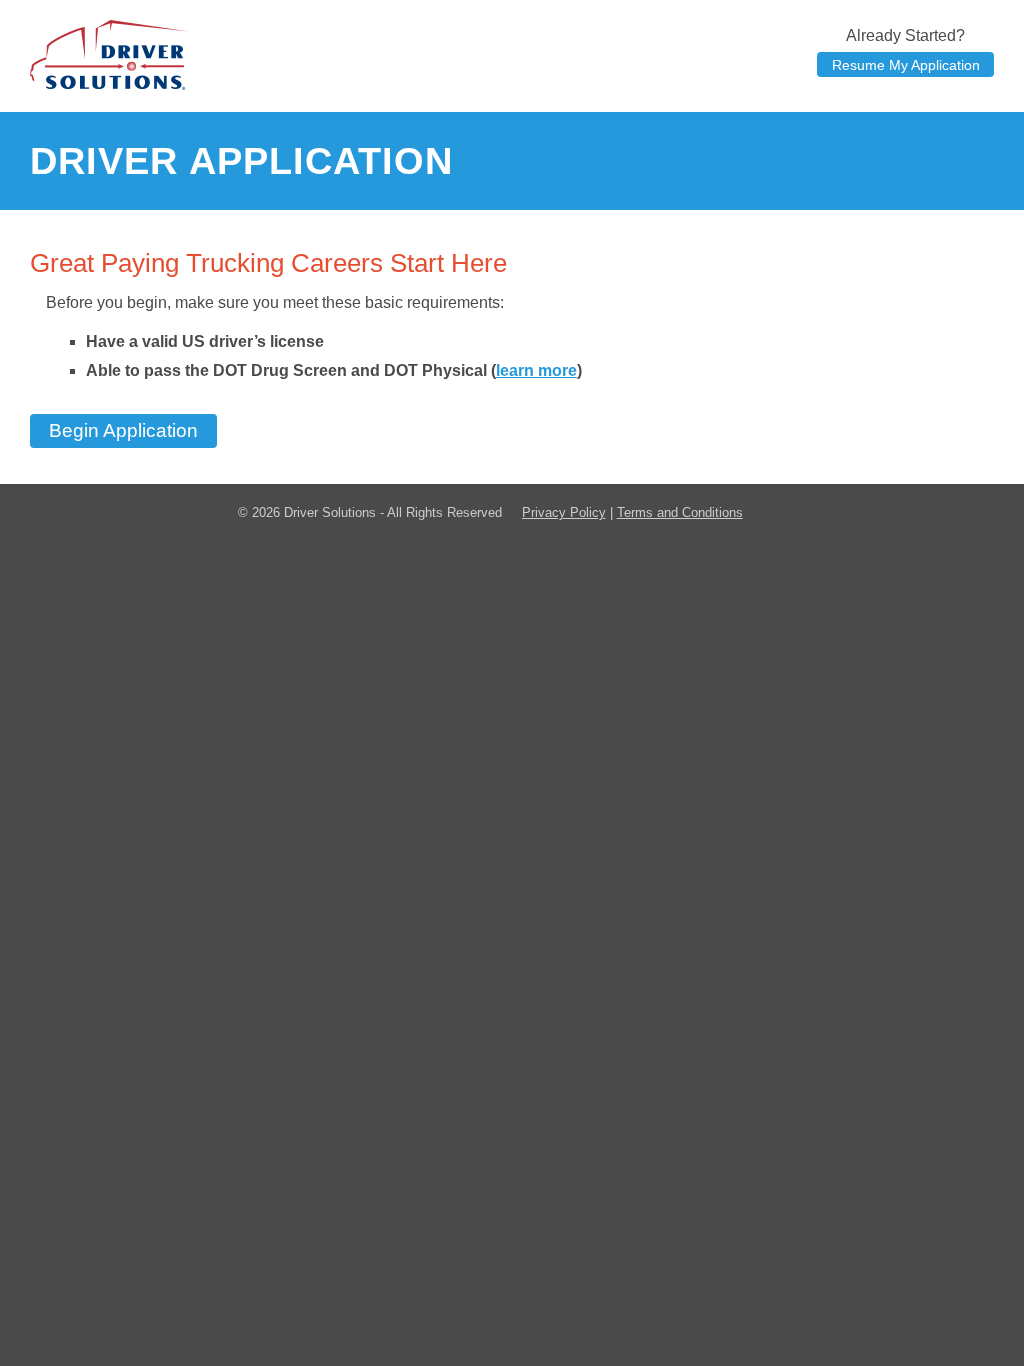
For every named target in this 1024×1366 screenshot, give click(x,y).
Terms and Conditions (680, 512)
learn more (536, 370)
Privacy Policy (564, 512)
